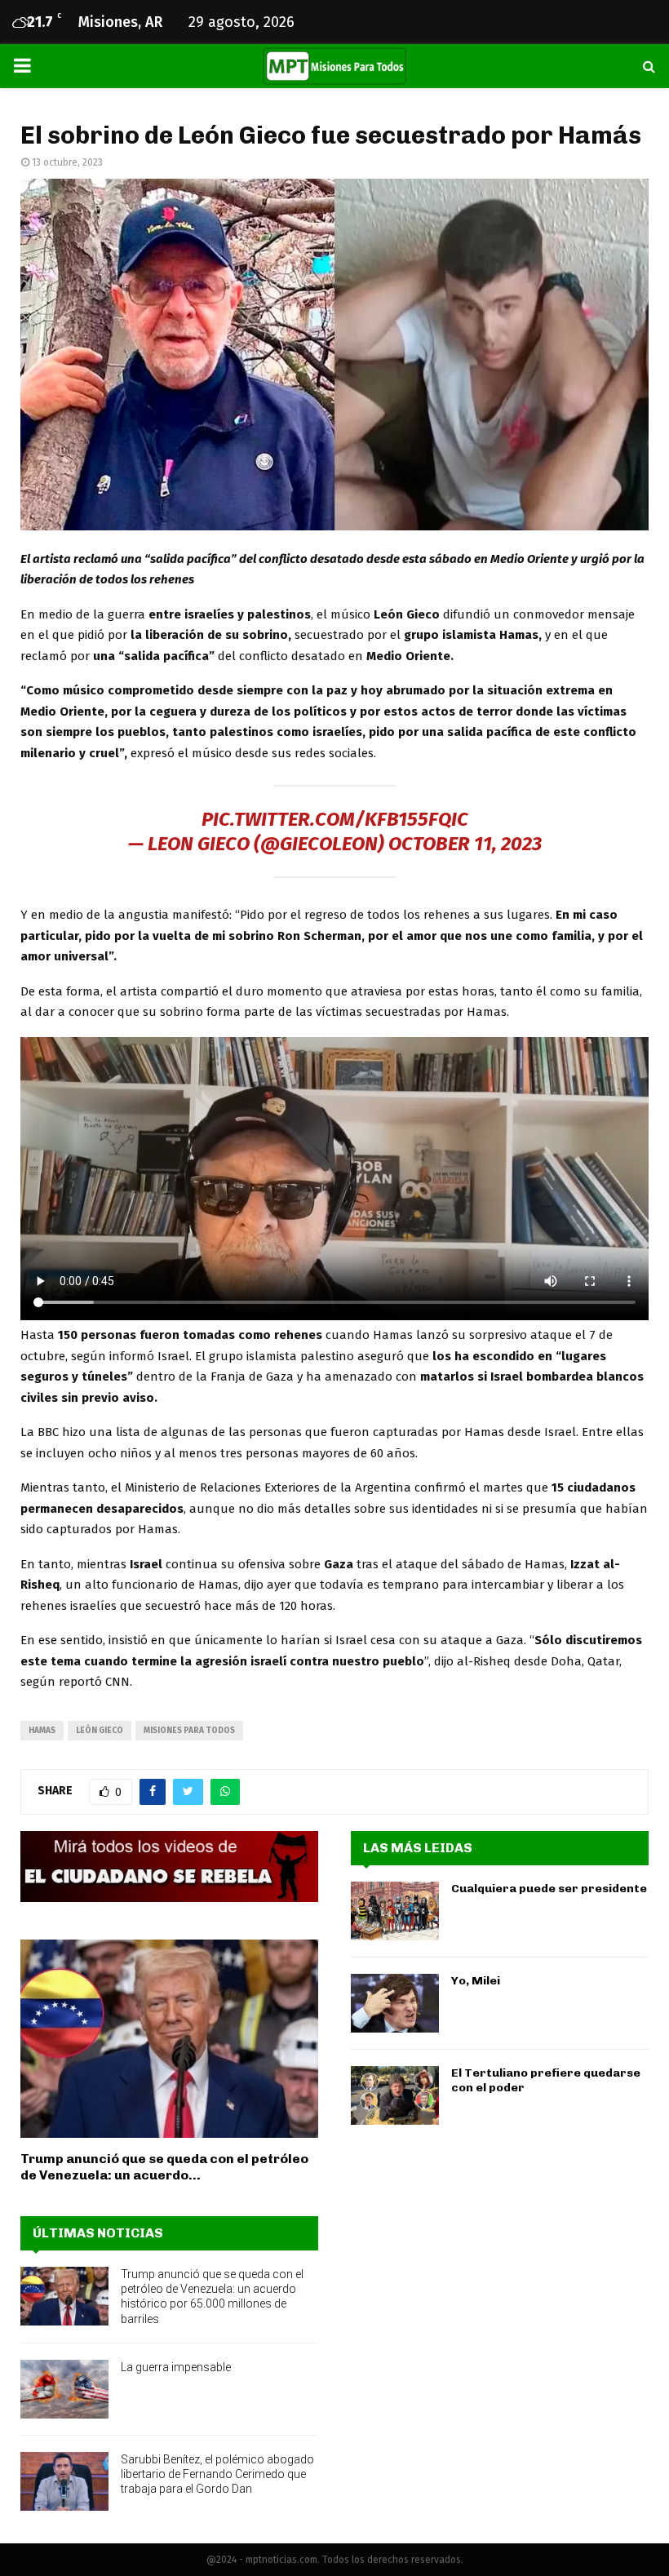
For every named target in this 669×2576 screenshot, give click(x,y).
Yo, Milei (476, 1981)
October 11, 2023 (465, 844)
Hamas (42, 1731)
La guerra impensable (176, 2367)
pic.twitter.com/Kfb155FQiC (335, 819)
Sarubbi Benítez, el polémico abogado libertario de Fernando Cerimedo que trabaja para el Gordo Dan (217, 2474)
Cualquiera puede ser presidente (549, 1889)
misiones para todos (189, 1731)
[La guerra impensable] (64, 2389)
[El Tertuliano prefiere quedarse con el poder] (395, 2095)
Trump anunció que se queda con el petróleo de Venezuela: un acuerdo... (164, 2167)
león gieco (100, 1731)
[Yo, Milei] (395, 2003)
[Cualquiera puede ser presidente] (395, 1911)
